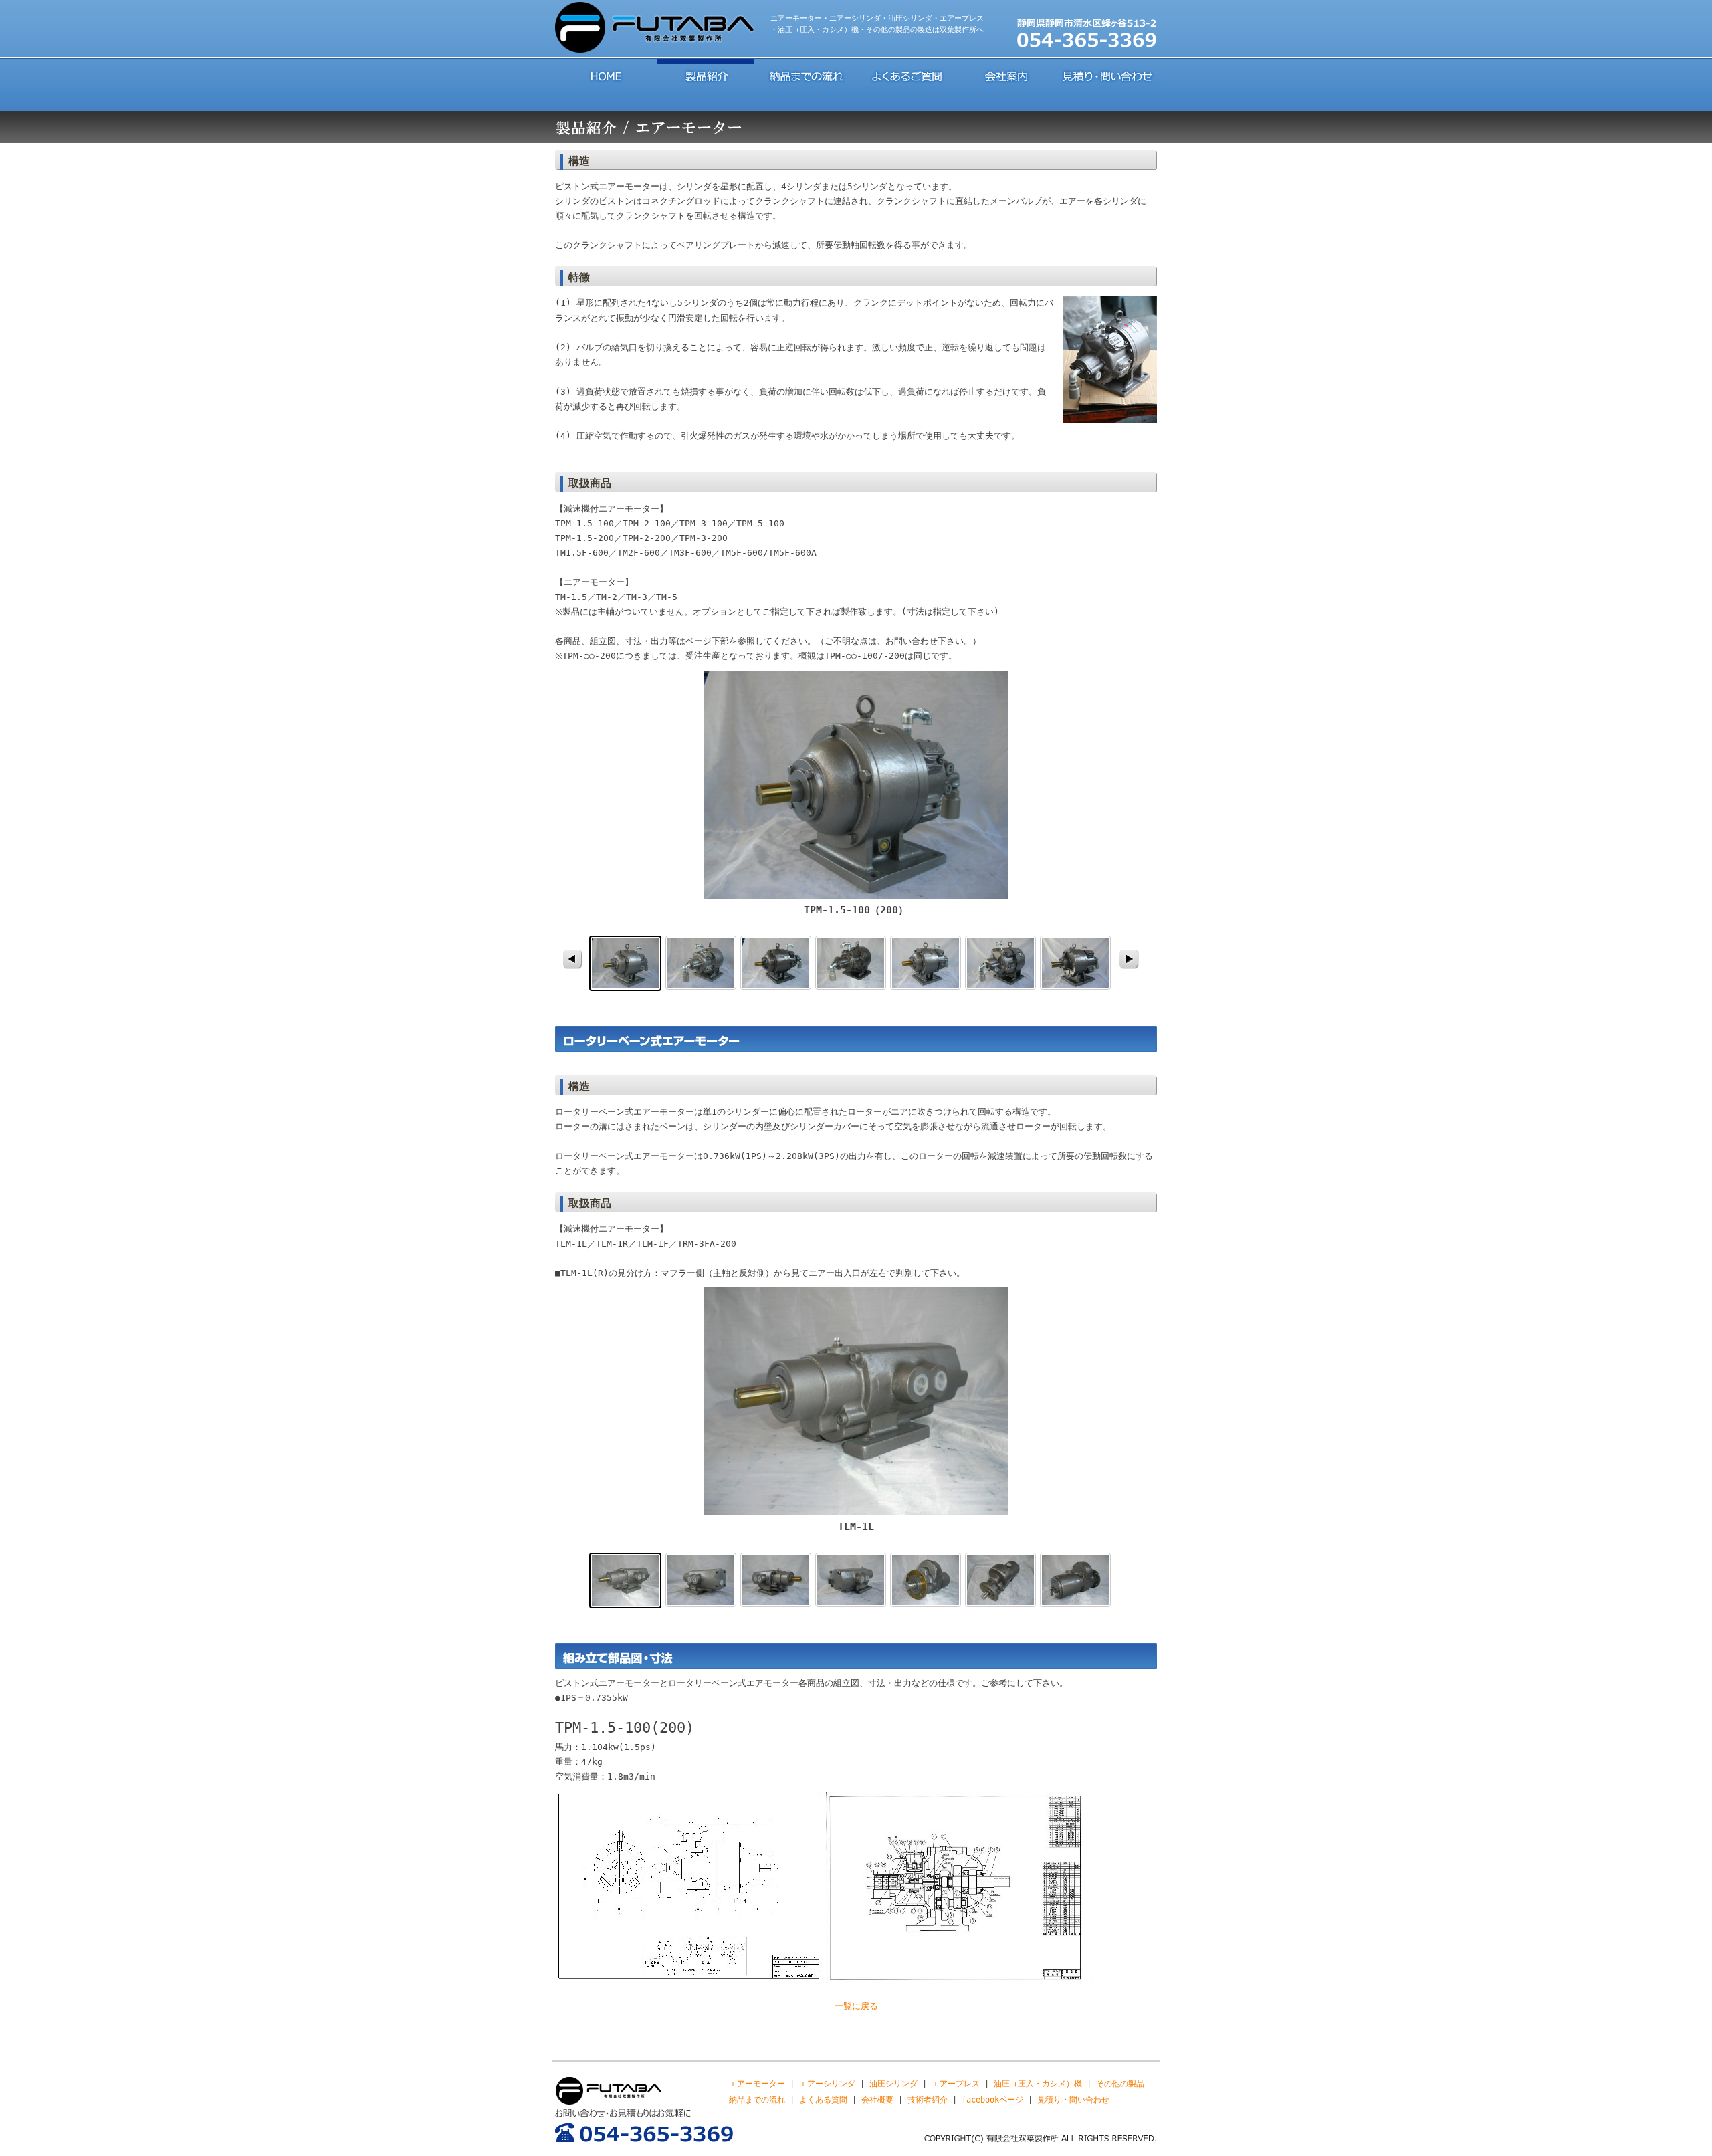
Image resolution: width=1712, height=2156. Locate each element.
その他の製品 (1120, 2084)
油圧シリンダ (893, 2084)
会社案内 (1006, 75)
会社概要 (877, 2100)
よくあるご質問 (906, 75)
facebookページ (992, 2100)
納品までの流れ (806, 75)
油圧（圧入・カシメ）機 (1038, 2084)
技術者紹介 (928, 2100)
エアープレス (956, 2084)
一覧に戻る (856, 2006)
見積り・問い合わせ (1107, 75)
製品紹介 (706, 75)
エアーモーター (757, 2084)
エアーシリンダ (827, 2084)
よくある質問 (823, 2100)
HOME (605, 75)
